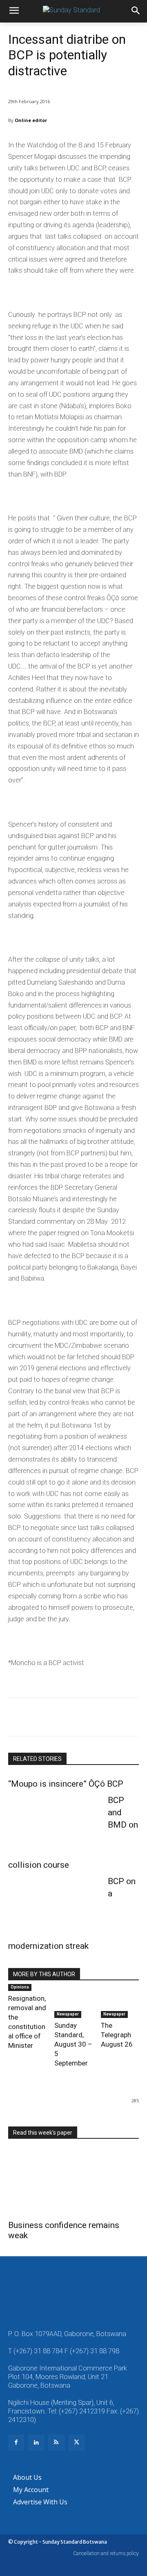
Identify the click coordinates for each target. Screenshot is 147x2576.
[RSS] (56, 2443)
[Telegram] (110, 1718)
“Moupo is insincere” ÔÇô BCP (66, 1784)
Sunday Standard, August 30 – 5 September (73, 2044)
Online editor (31, 120)
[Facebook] (16, 1718)
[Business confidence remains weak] (73, 2182)
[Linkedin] (91, 1718)
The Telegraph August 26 (117, 2035)
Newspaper (68, 2014)
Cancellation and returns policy (106, 2553)
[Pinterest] (54, 1718)
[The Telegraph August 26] (120, 2004)
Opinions (20, 1987)
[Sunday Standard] (73, 11)
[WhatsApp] (73, 1718)
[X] (35, 1718)
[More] (129, 1718)
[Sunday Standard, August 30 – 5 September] (73, 2004)
